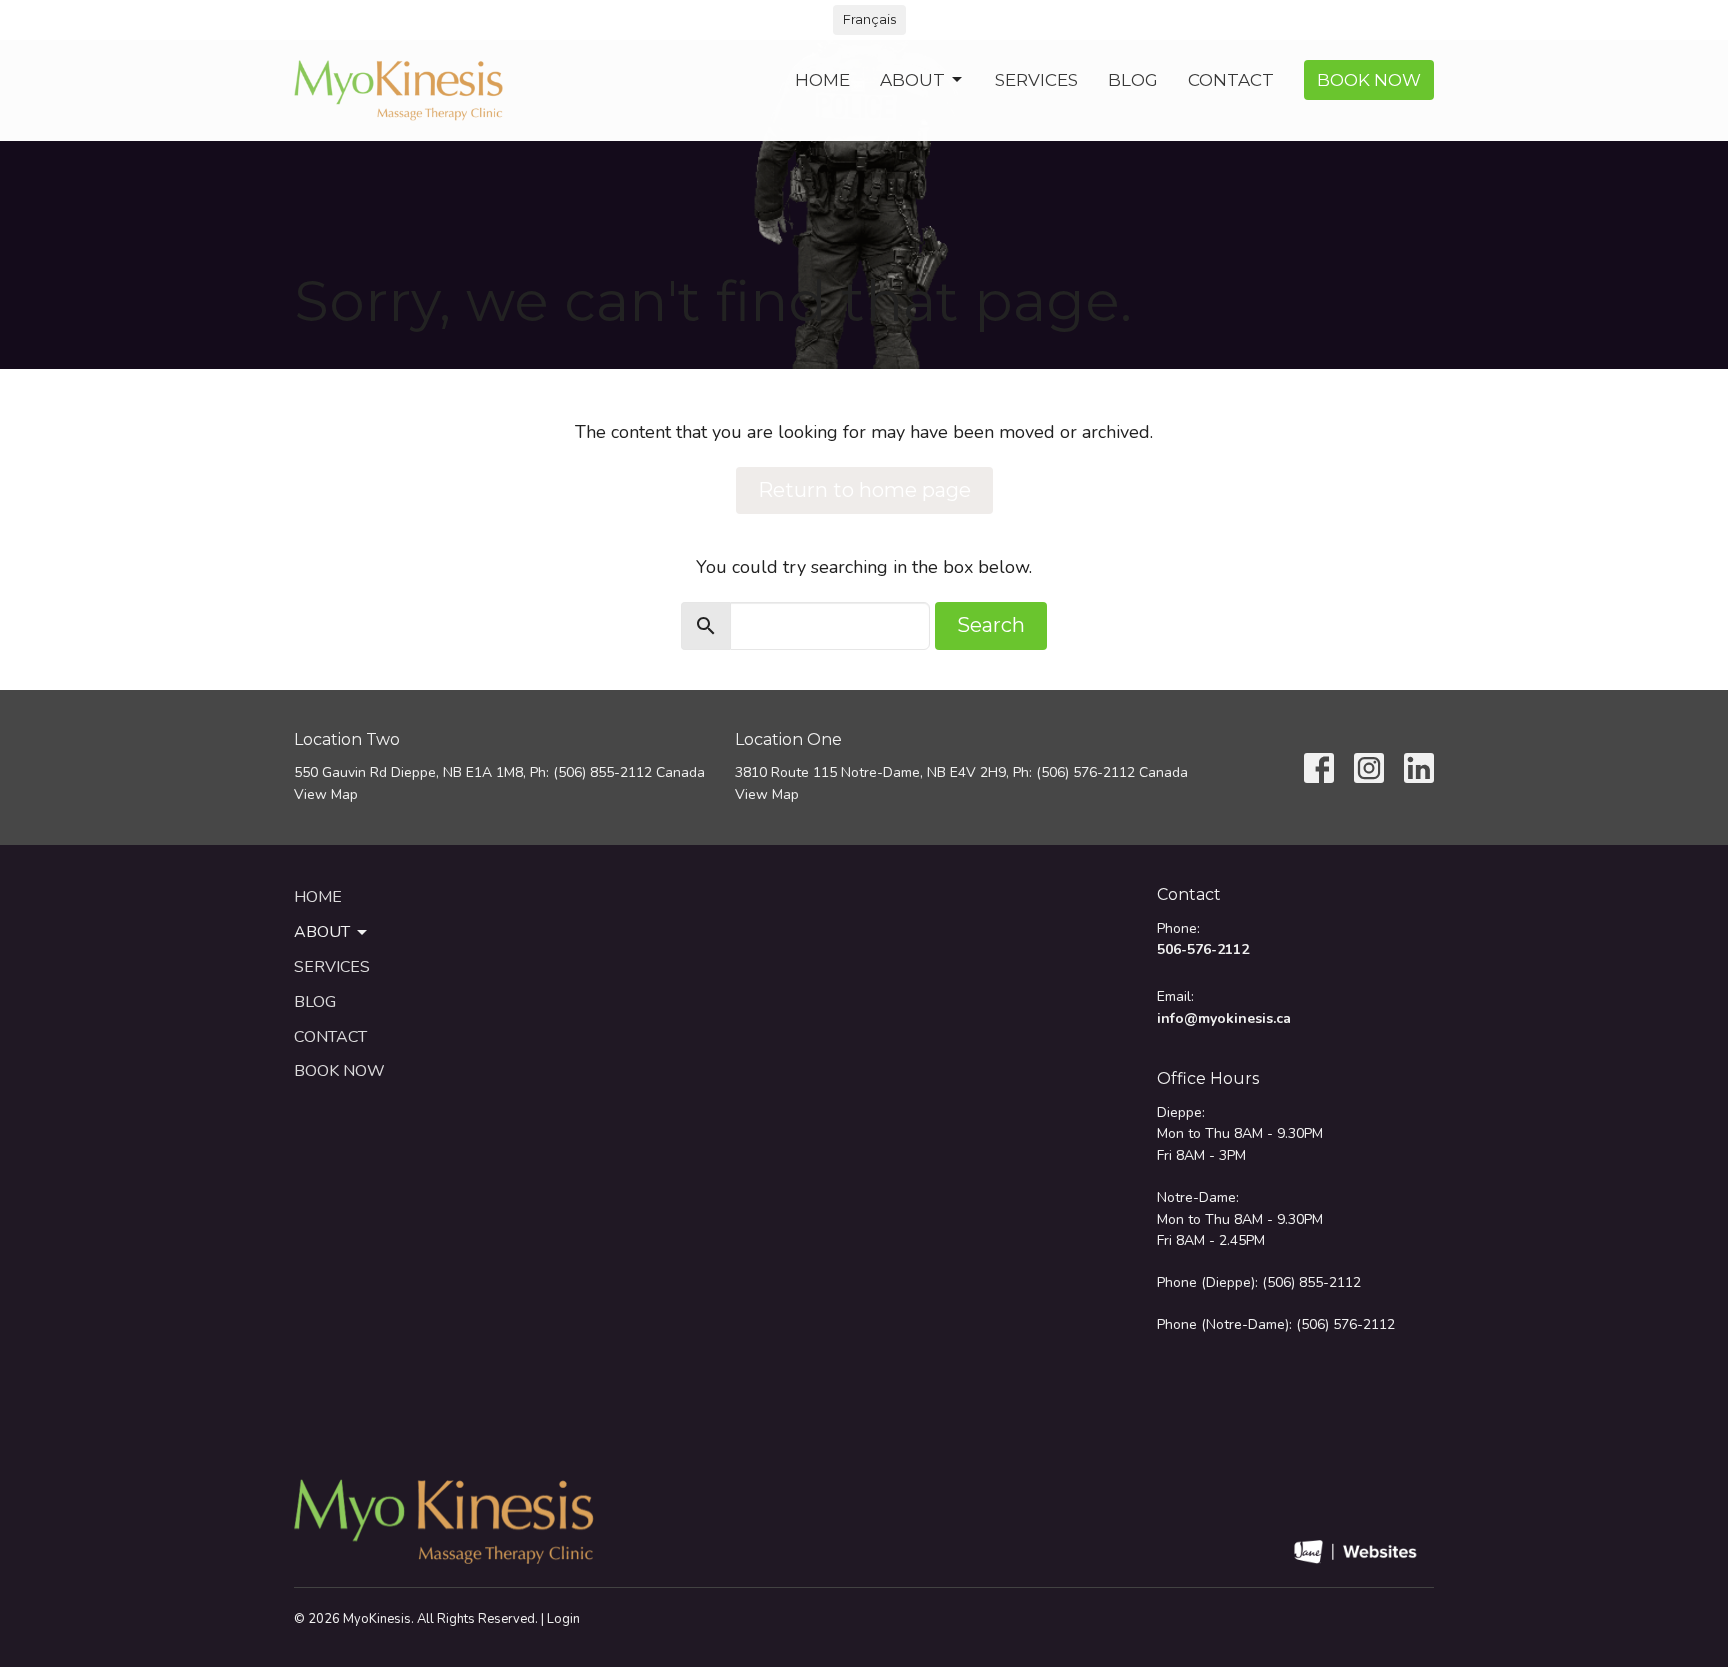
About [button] (322, 932)
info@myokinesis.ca (1224, 1018)
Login (563, 1619)
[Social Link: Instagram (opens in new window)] (1369, 768)
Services (1036, 80)
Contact (1231, 80)
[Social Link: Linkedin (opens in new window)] (1419, 768)
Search (991, 625)
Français (869, 19)
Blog (1133, 80)
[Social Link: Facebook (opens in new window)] (1319, 768)
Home (822, 80)
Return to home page (864, 490)
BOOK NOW (1369, 80)
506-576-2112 (1203, 949)
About (912, 80)
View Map (326, 794)
